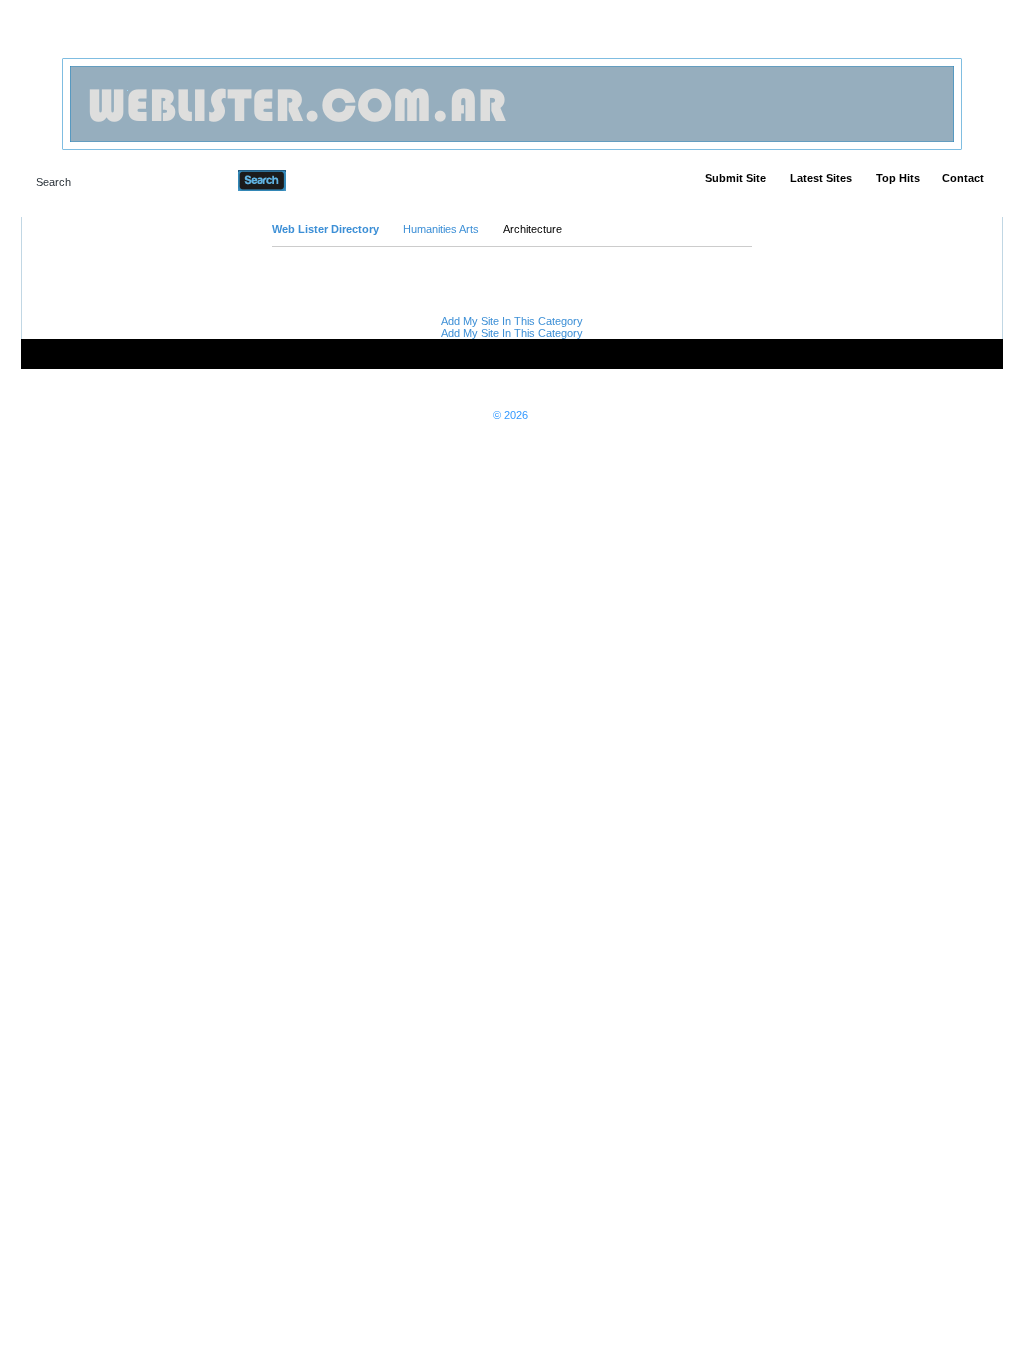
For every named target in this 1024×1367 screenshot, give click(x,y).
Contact (963, 178)
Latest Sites (821, 178)
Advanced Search (337, 180)
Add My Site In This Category (512, 321)
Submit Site (735, 178)
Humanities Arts (441, 229)
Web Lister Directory (325, 229)
